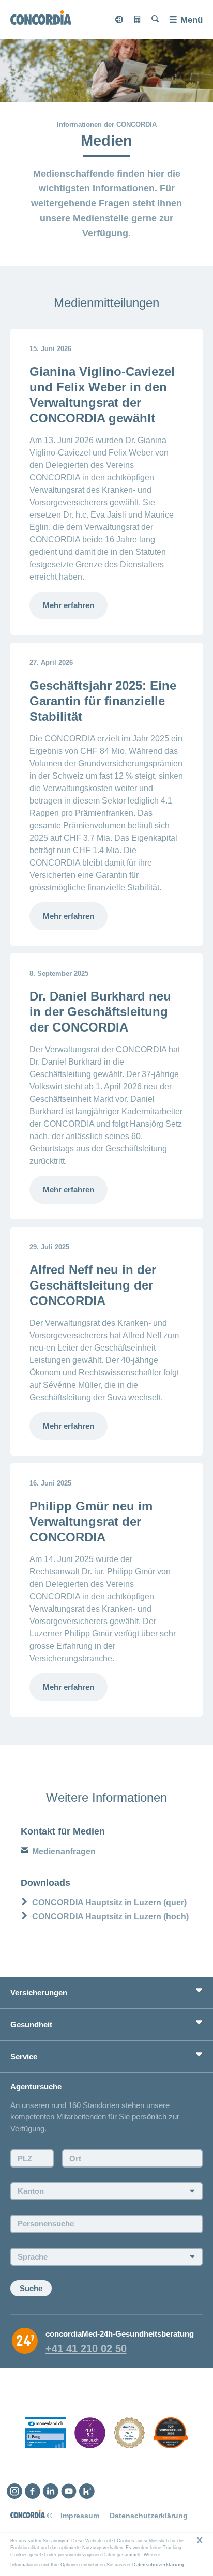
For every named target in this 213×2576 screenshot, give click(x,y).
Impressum (80, 2516)
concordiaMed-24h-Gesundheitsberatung (120, 2334)
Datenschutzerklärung (158, 2565)
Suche (31, 2288)
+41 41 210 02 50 (86, 2348)
